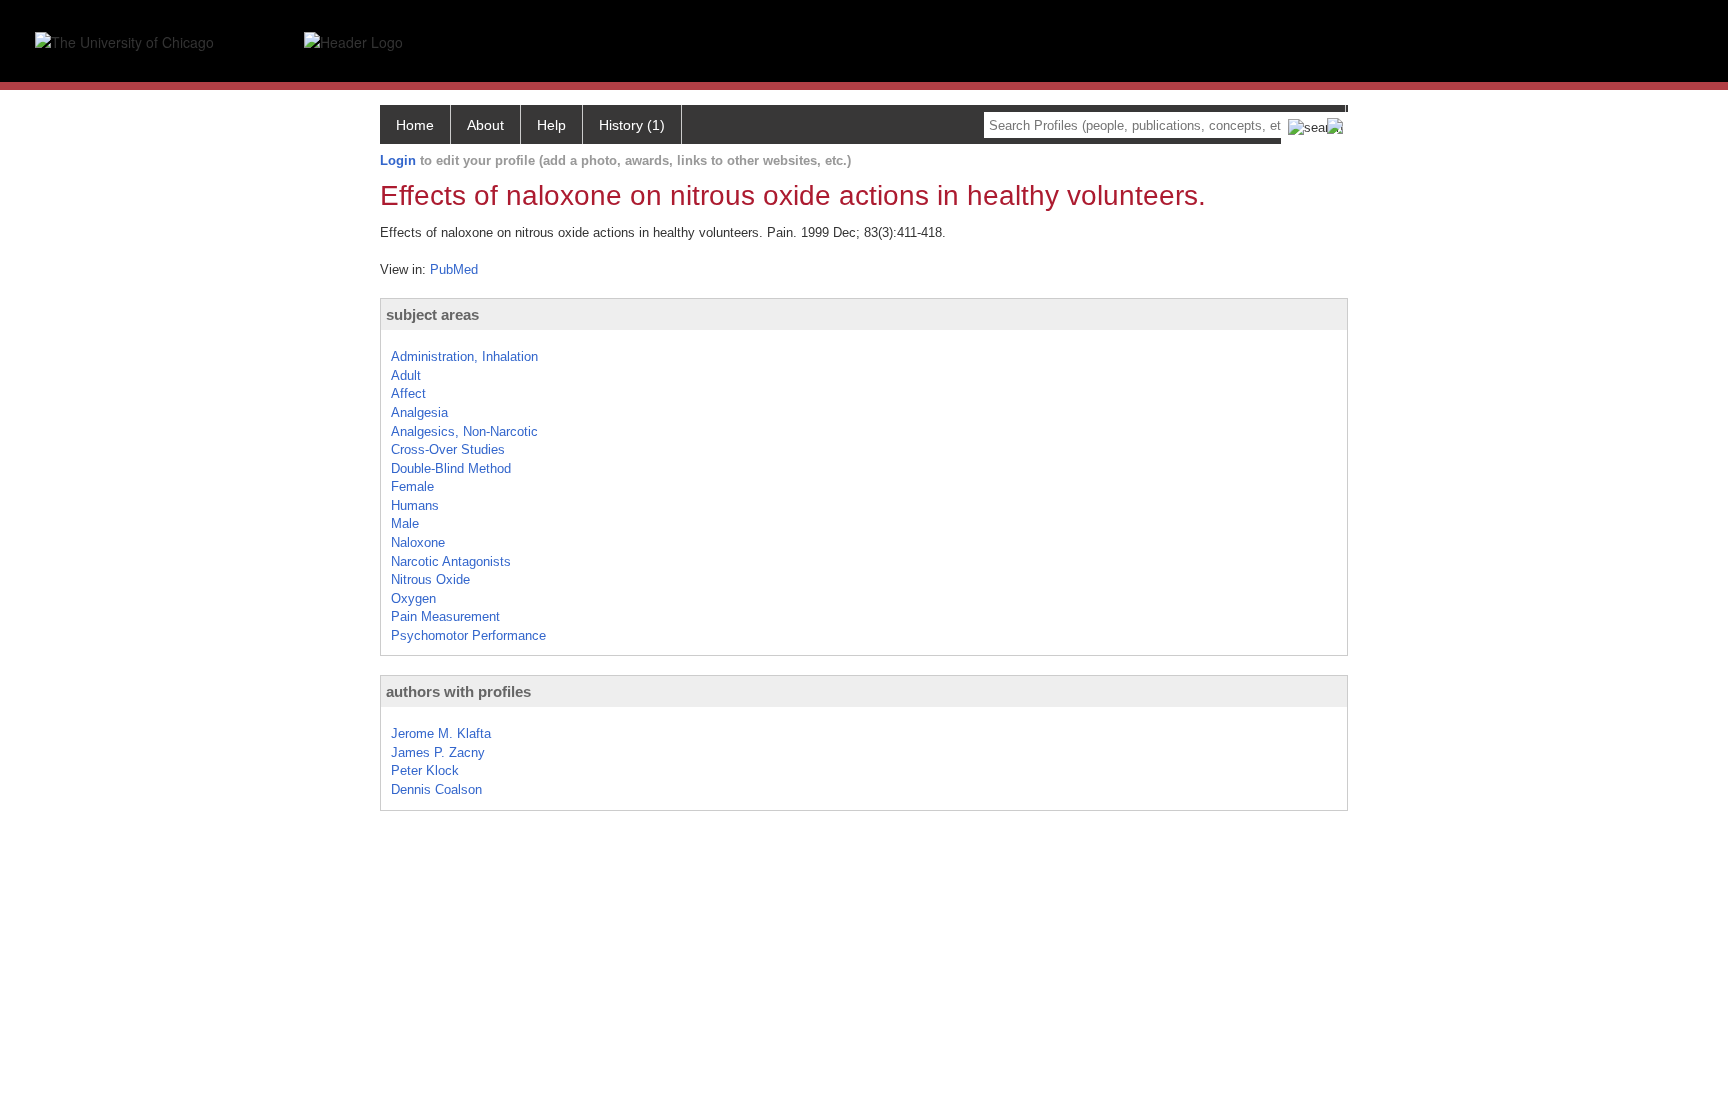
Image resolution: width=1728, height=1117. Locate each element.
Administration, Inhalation (464, 356)
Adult (406, 375)
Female (412, 486)
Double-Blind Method (451, 468)
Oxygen (413, 598)
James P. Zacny (438, 752)
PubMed (454, 269)
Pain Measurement (445, 616)
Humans (415, 505)
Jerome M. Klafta (441, 733)
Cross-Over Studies (448, 449)
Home (415, 125)
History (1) (632, 125)
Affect (408, 393)
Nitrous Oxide (430, 579)
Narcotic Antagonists (451, 561)
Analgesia (419, 412)
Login (398, 160)
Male (405, 523)
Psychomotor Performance (468, 635)
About (485, 125)
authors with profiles (458, 691)
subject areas (432, 314)
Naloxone (418, 542)
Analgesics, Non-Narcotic (464, 431)
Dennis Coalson (436, 789)
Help (551, 125)
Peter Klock (425, 770)
